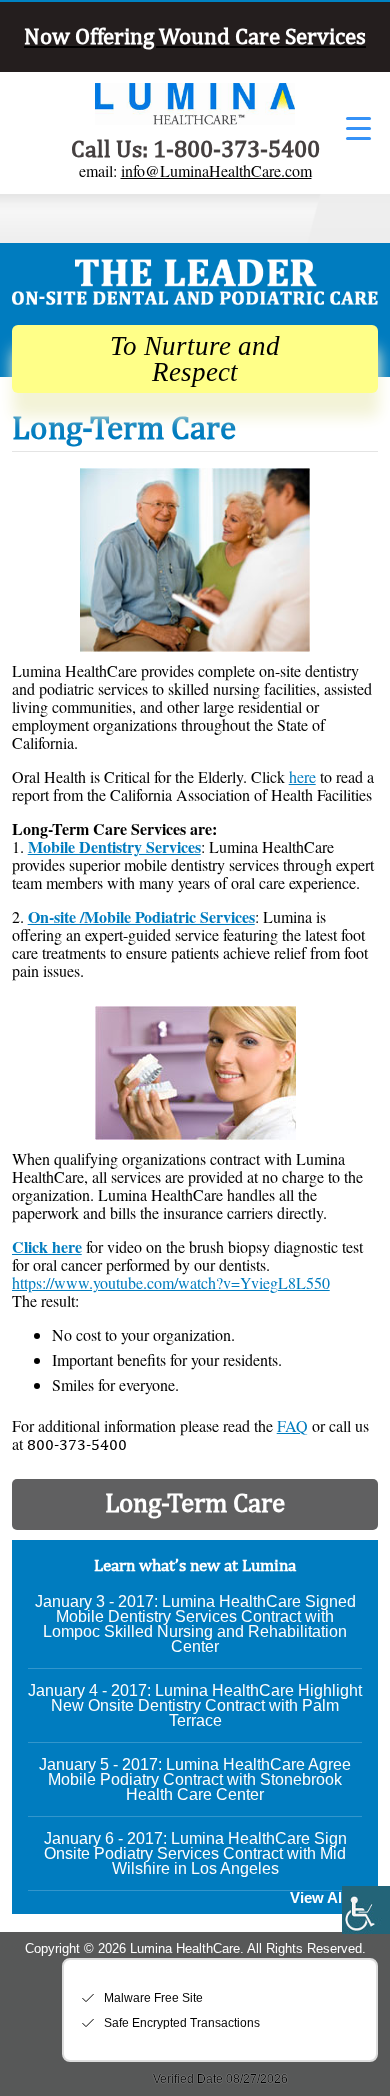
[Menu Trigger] (358, 127)
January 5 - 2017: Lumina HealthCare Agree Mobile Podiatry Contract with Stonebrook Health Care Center (195, 1779)
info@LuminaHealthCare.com (216, 170)
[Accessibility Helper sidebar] (366, 1910)
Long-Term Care (195, 1502)
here (302, 776)
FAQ (292, 1425)
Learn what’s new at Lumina (195, 1565)
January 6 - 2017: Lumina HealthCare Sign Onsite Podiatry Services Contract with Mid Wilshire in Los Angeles (195, 1853)
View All (318, 1898)
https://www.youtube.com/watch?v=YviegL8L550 (171, 1282)
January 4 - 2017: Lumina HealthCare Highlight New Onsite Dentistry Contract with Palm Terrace (195, 1705)
